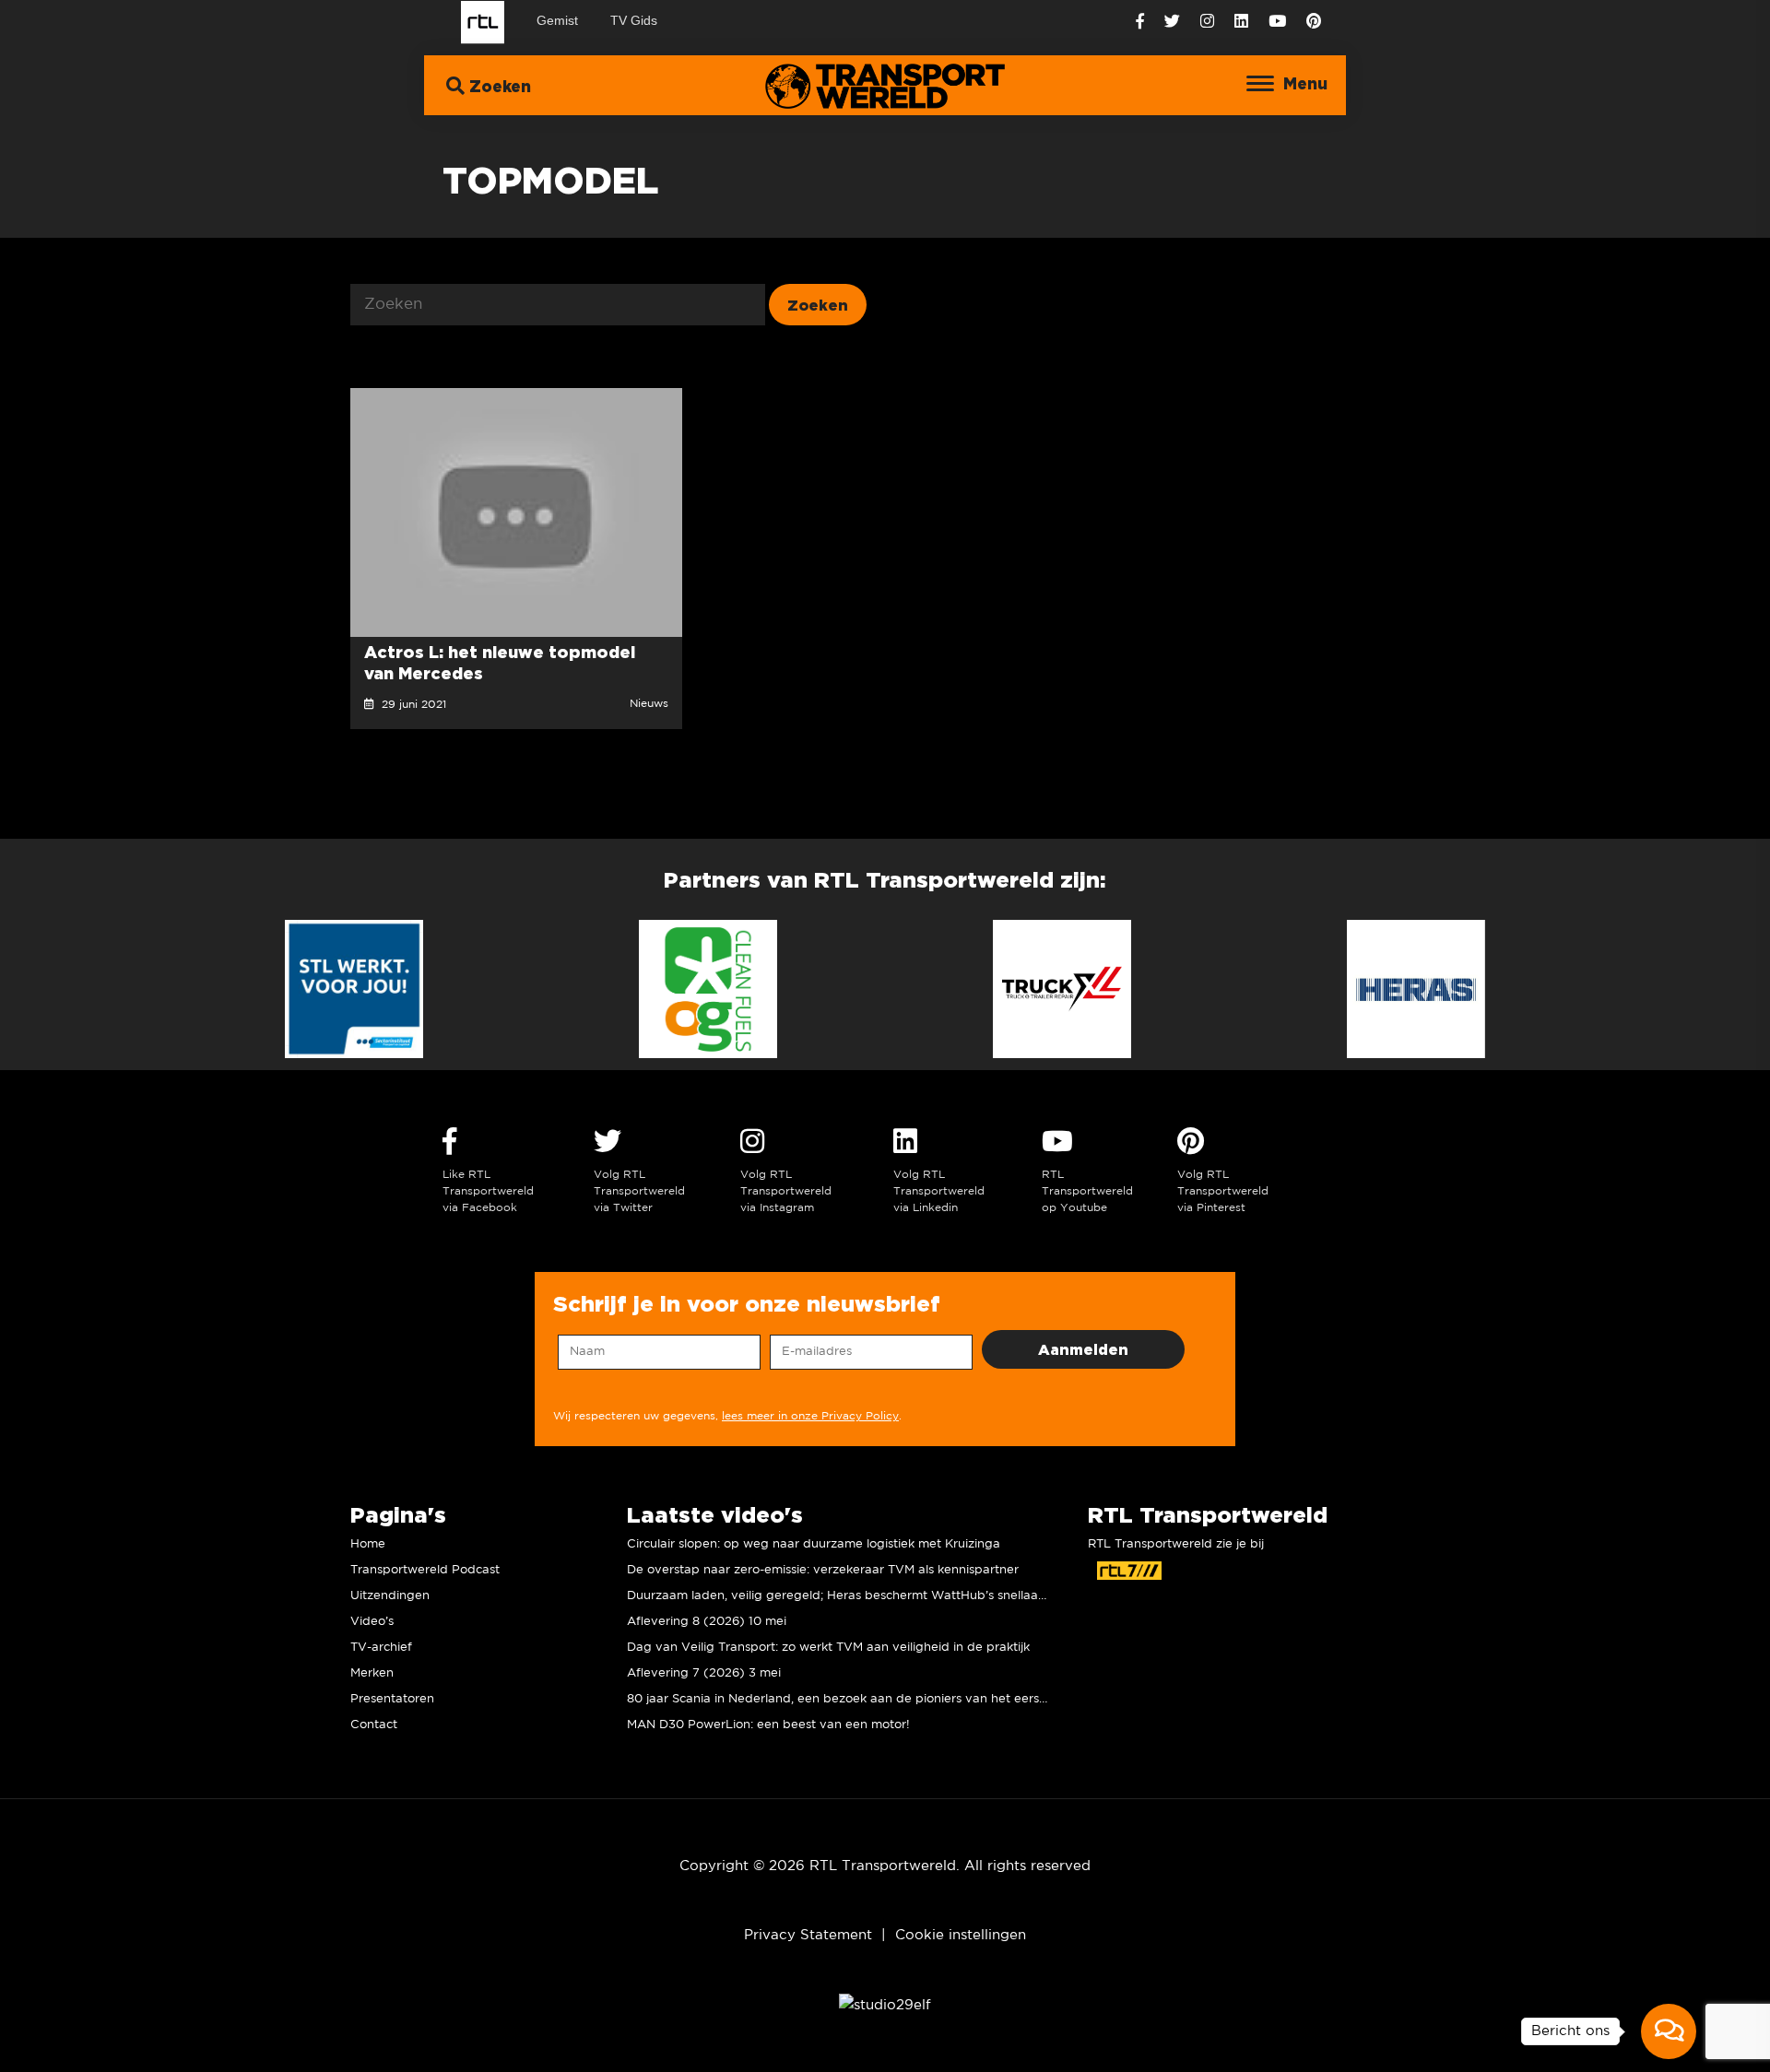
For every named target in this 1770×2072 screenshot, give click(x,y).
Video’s (372, 1622)
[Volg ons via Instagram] (1207, 22)
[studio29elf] (885, 2004)
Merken (372, 1673)
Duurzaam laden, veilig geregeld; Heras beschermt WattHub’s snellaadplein (851, 1596)
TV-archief (381, 1648)
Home (368, 1544)
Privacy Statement (808, 1935)
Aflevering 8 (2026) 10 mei (707, 1622)
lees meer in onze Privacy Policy (810, 1416)
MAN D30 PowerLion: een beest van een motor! (768, 1725)
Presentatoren (392, 1699)
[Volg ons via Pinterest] (1314, 22)
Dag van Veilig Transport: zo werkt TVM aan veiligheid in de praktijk (828, 1648)
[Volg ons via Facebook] (1140, 22)
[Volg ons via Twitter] (1172, 22)
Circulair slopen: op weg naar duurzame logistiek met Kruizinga (814, 1544)
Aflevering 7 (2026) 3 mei (704, 1673)
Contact (374, 1725)
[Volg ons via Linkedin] (1241, 22)
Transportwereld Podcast (425, 1570)
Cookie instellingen (961, 1935)
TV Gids (634, 20)
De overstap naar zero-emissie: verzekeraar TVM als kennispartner (823, 1570)
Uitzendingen (390, 1596)
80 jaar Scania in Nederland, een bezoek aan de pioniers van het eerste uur (850, 1699)
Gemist (557, 20)
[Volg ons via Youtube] (1277, 22)
